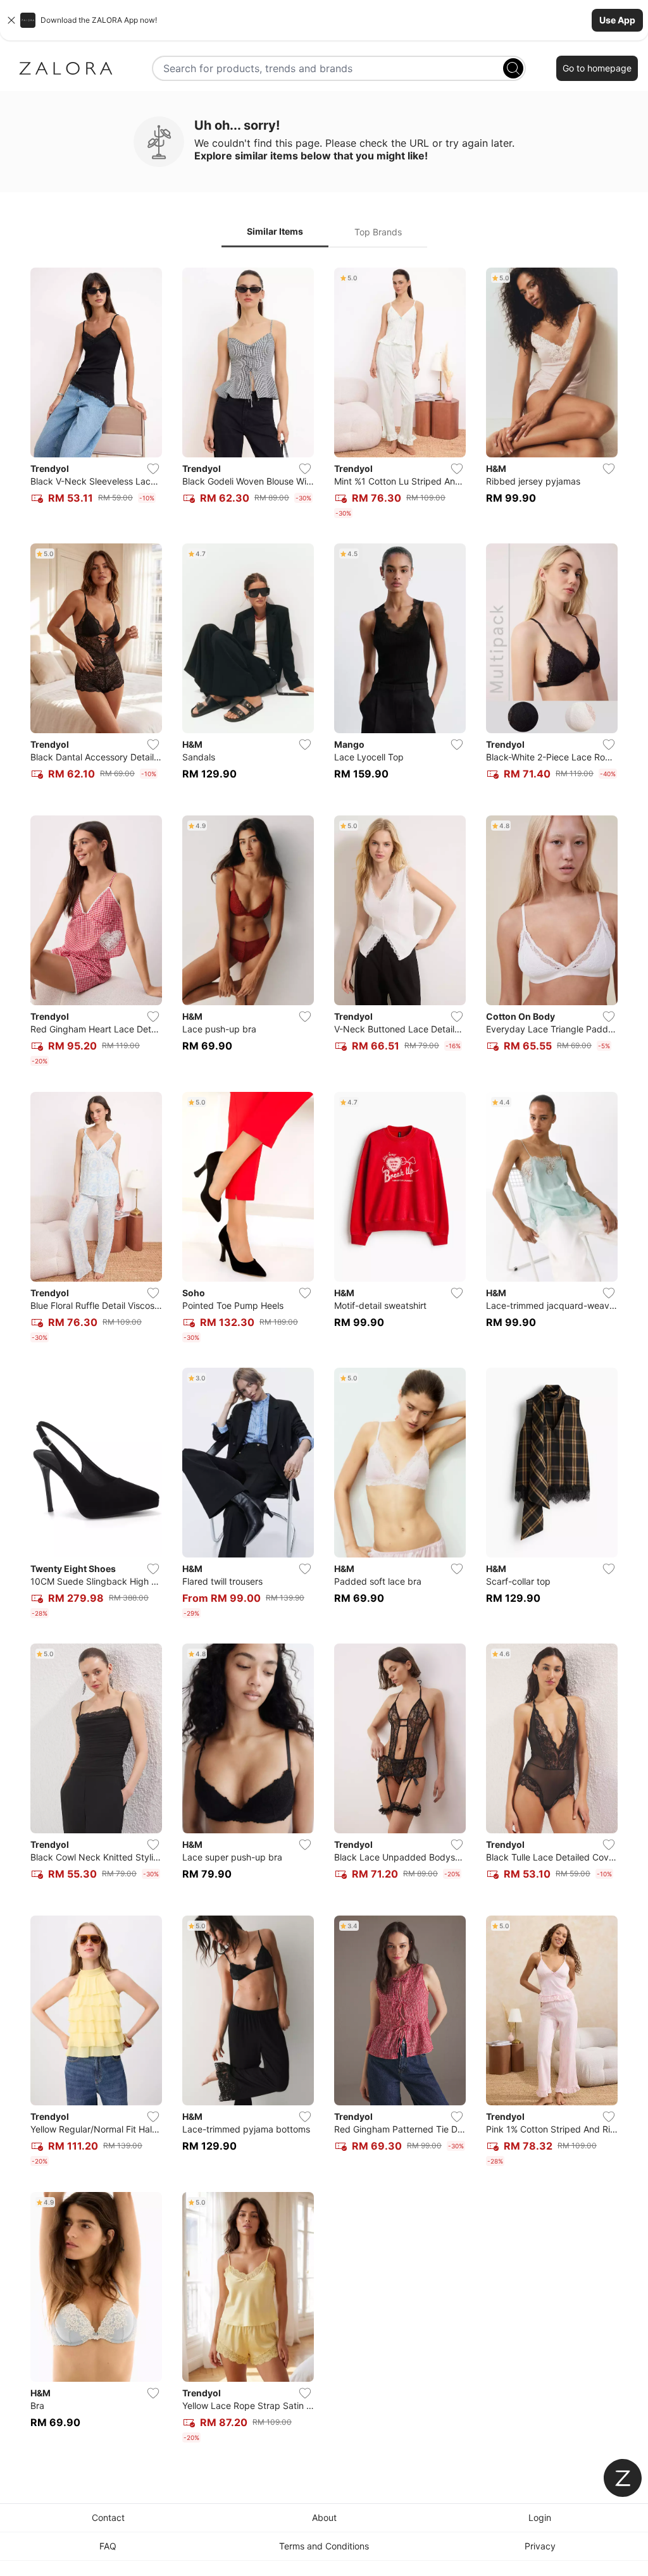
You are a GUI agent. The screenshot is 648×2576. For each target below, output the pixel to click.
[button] (324, 20)
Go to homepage (597, 68)
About (324, 2517)
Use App (617, 20)
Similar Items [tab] (275, 231)
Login (540, 2517)
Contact (108, 2517)
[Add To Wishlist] (153, 469)
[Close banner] (11, 20)
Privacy (540, 2546)
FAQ (108, 2546)
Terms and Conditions (324, 2546)
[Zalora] (66, 68)
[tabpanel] (324, 1358)
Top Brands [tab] (378, 232)
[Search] (513, 68)
